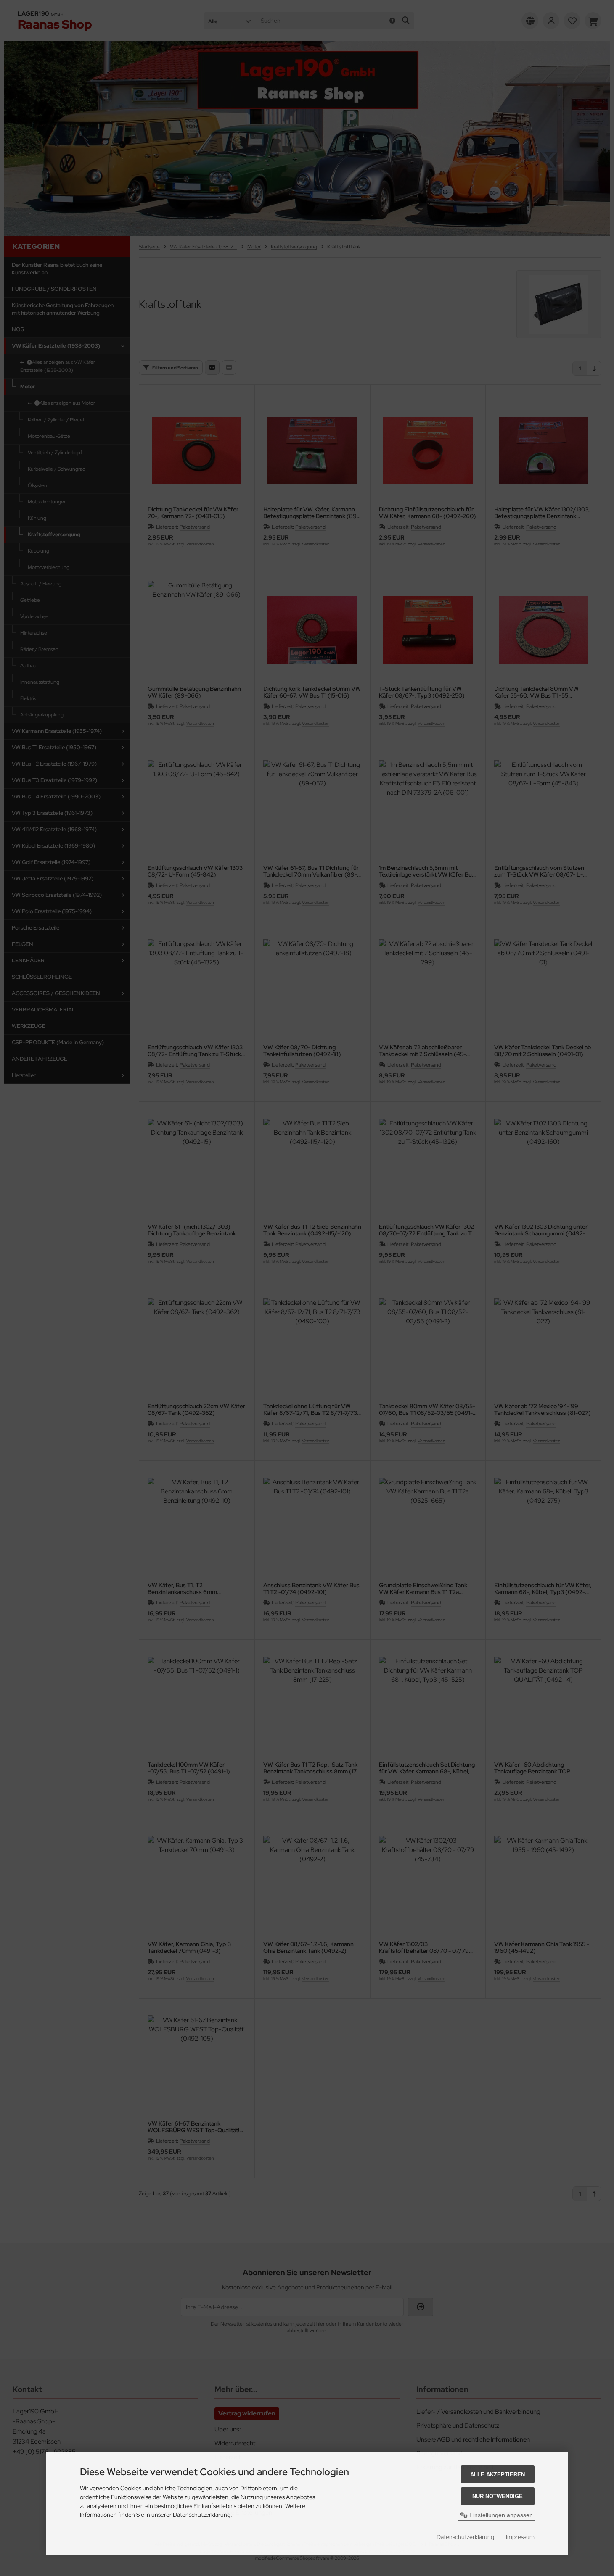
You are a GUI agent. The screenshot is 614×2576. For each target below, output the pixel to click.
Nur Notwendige (498, 2496)
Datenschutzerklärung (465, 2537)
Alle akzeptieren (498, 2475)
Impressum (520, 2537)
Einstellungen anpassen (500, 2515)
